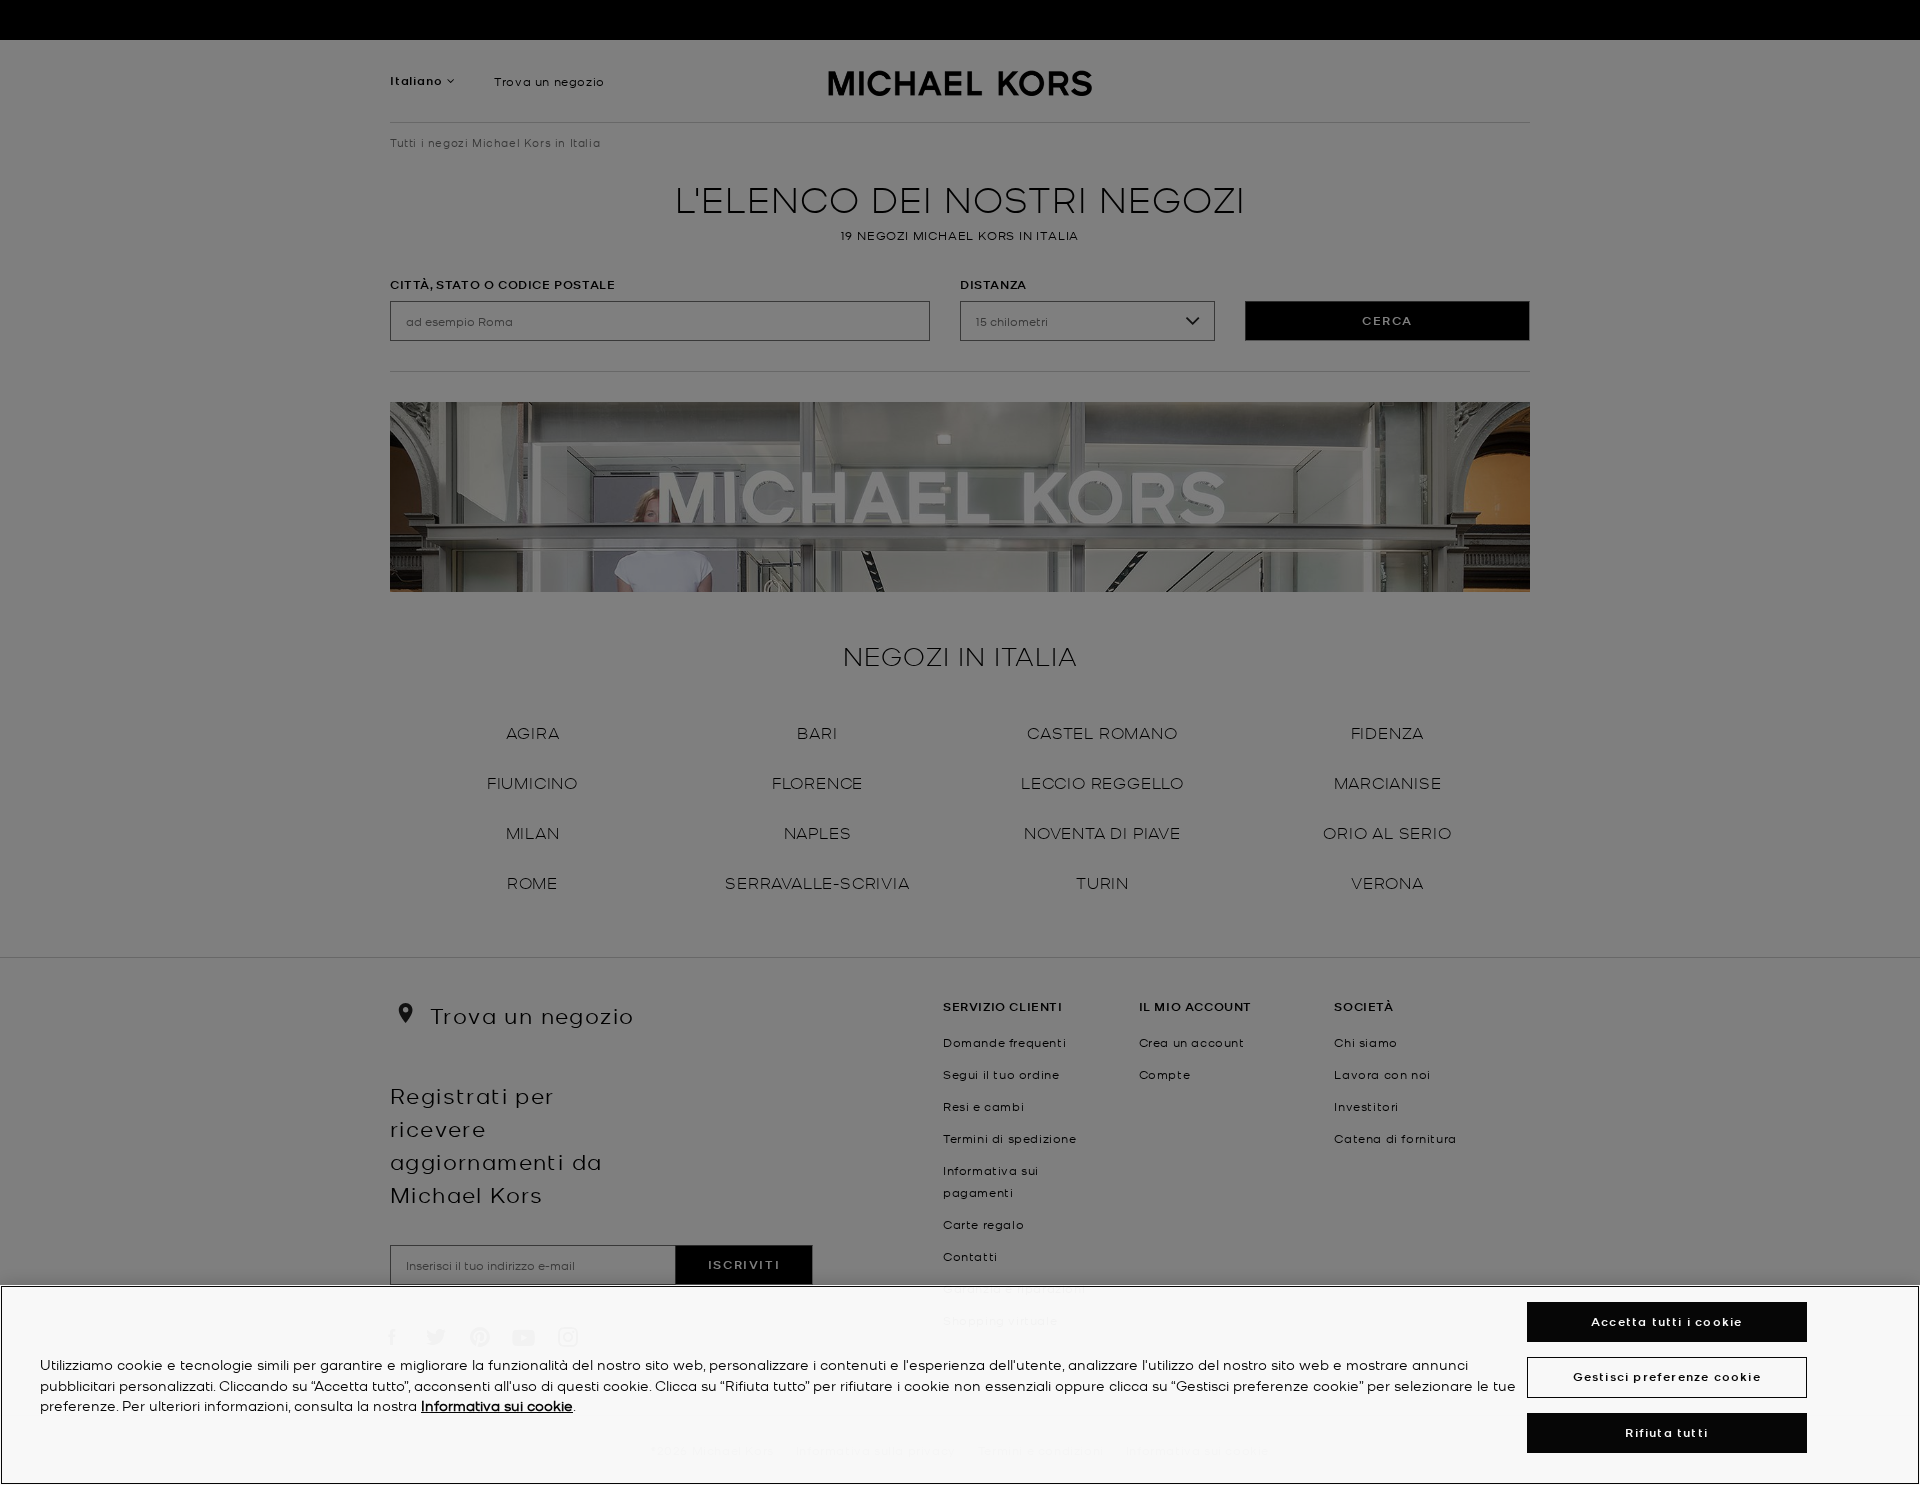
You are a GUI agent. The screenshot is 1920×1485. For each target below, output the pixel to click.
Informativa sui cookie (497, 1406)
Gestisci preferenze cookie (1667, 1376)
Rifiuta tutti (1666, 1432)
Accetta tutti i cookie (1666, 1321)
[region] (960, 1385)
